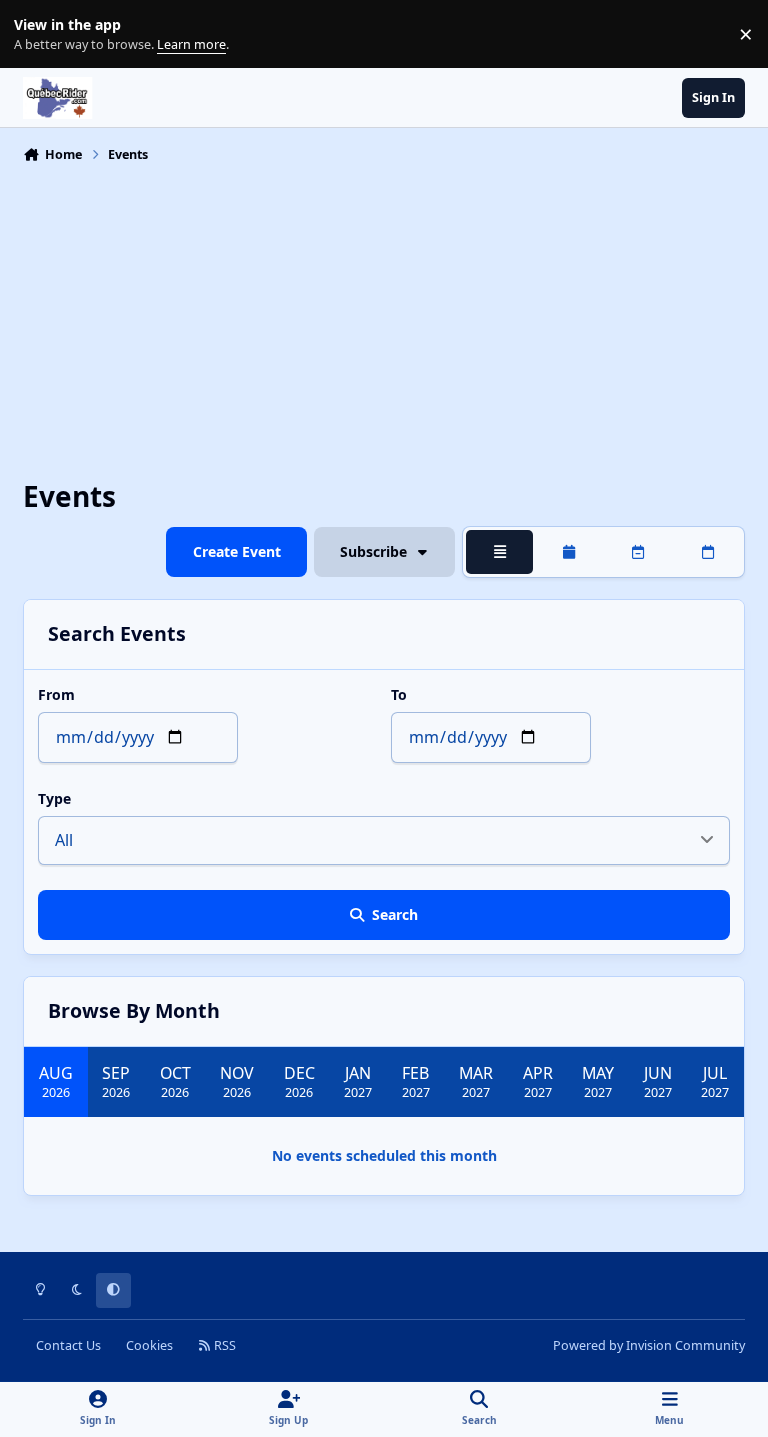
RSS (223, 1345)
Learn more (38, 34)
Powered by (649, 1345)
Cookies (149, 1345)
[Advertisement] (384, 320)
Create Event (237, 551)
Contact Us (68, 1345)
